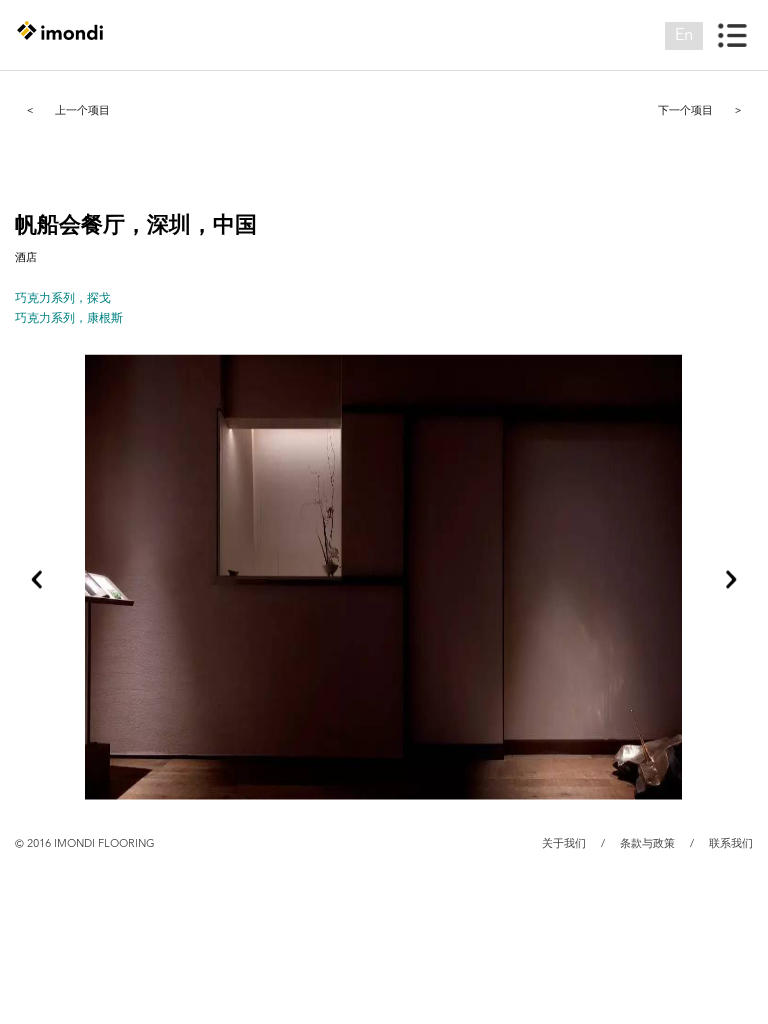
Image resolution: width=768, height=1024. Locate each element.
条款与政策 (647, 844)
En (684, 36)
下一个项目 (699, 110)
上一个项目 (68, 110)
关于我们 (564, 844)
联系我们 (731, 844)
